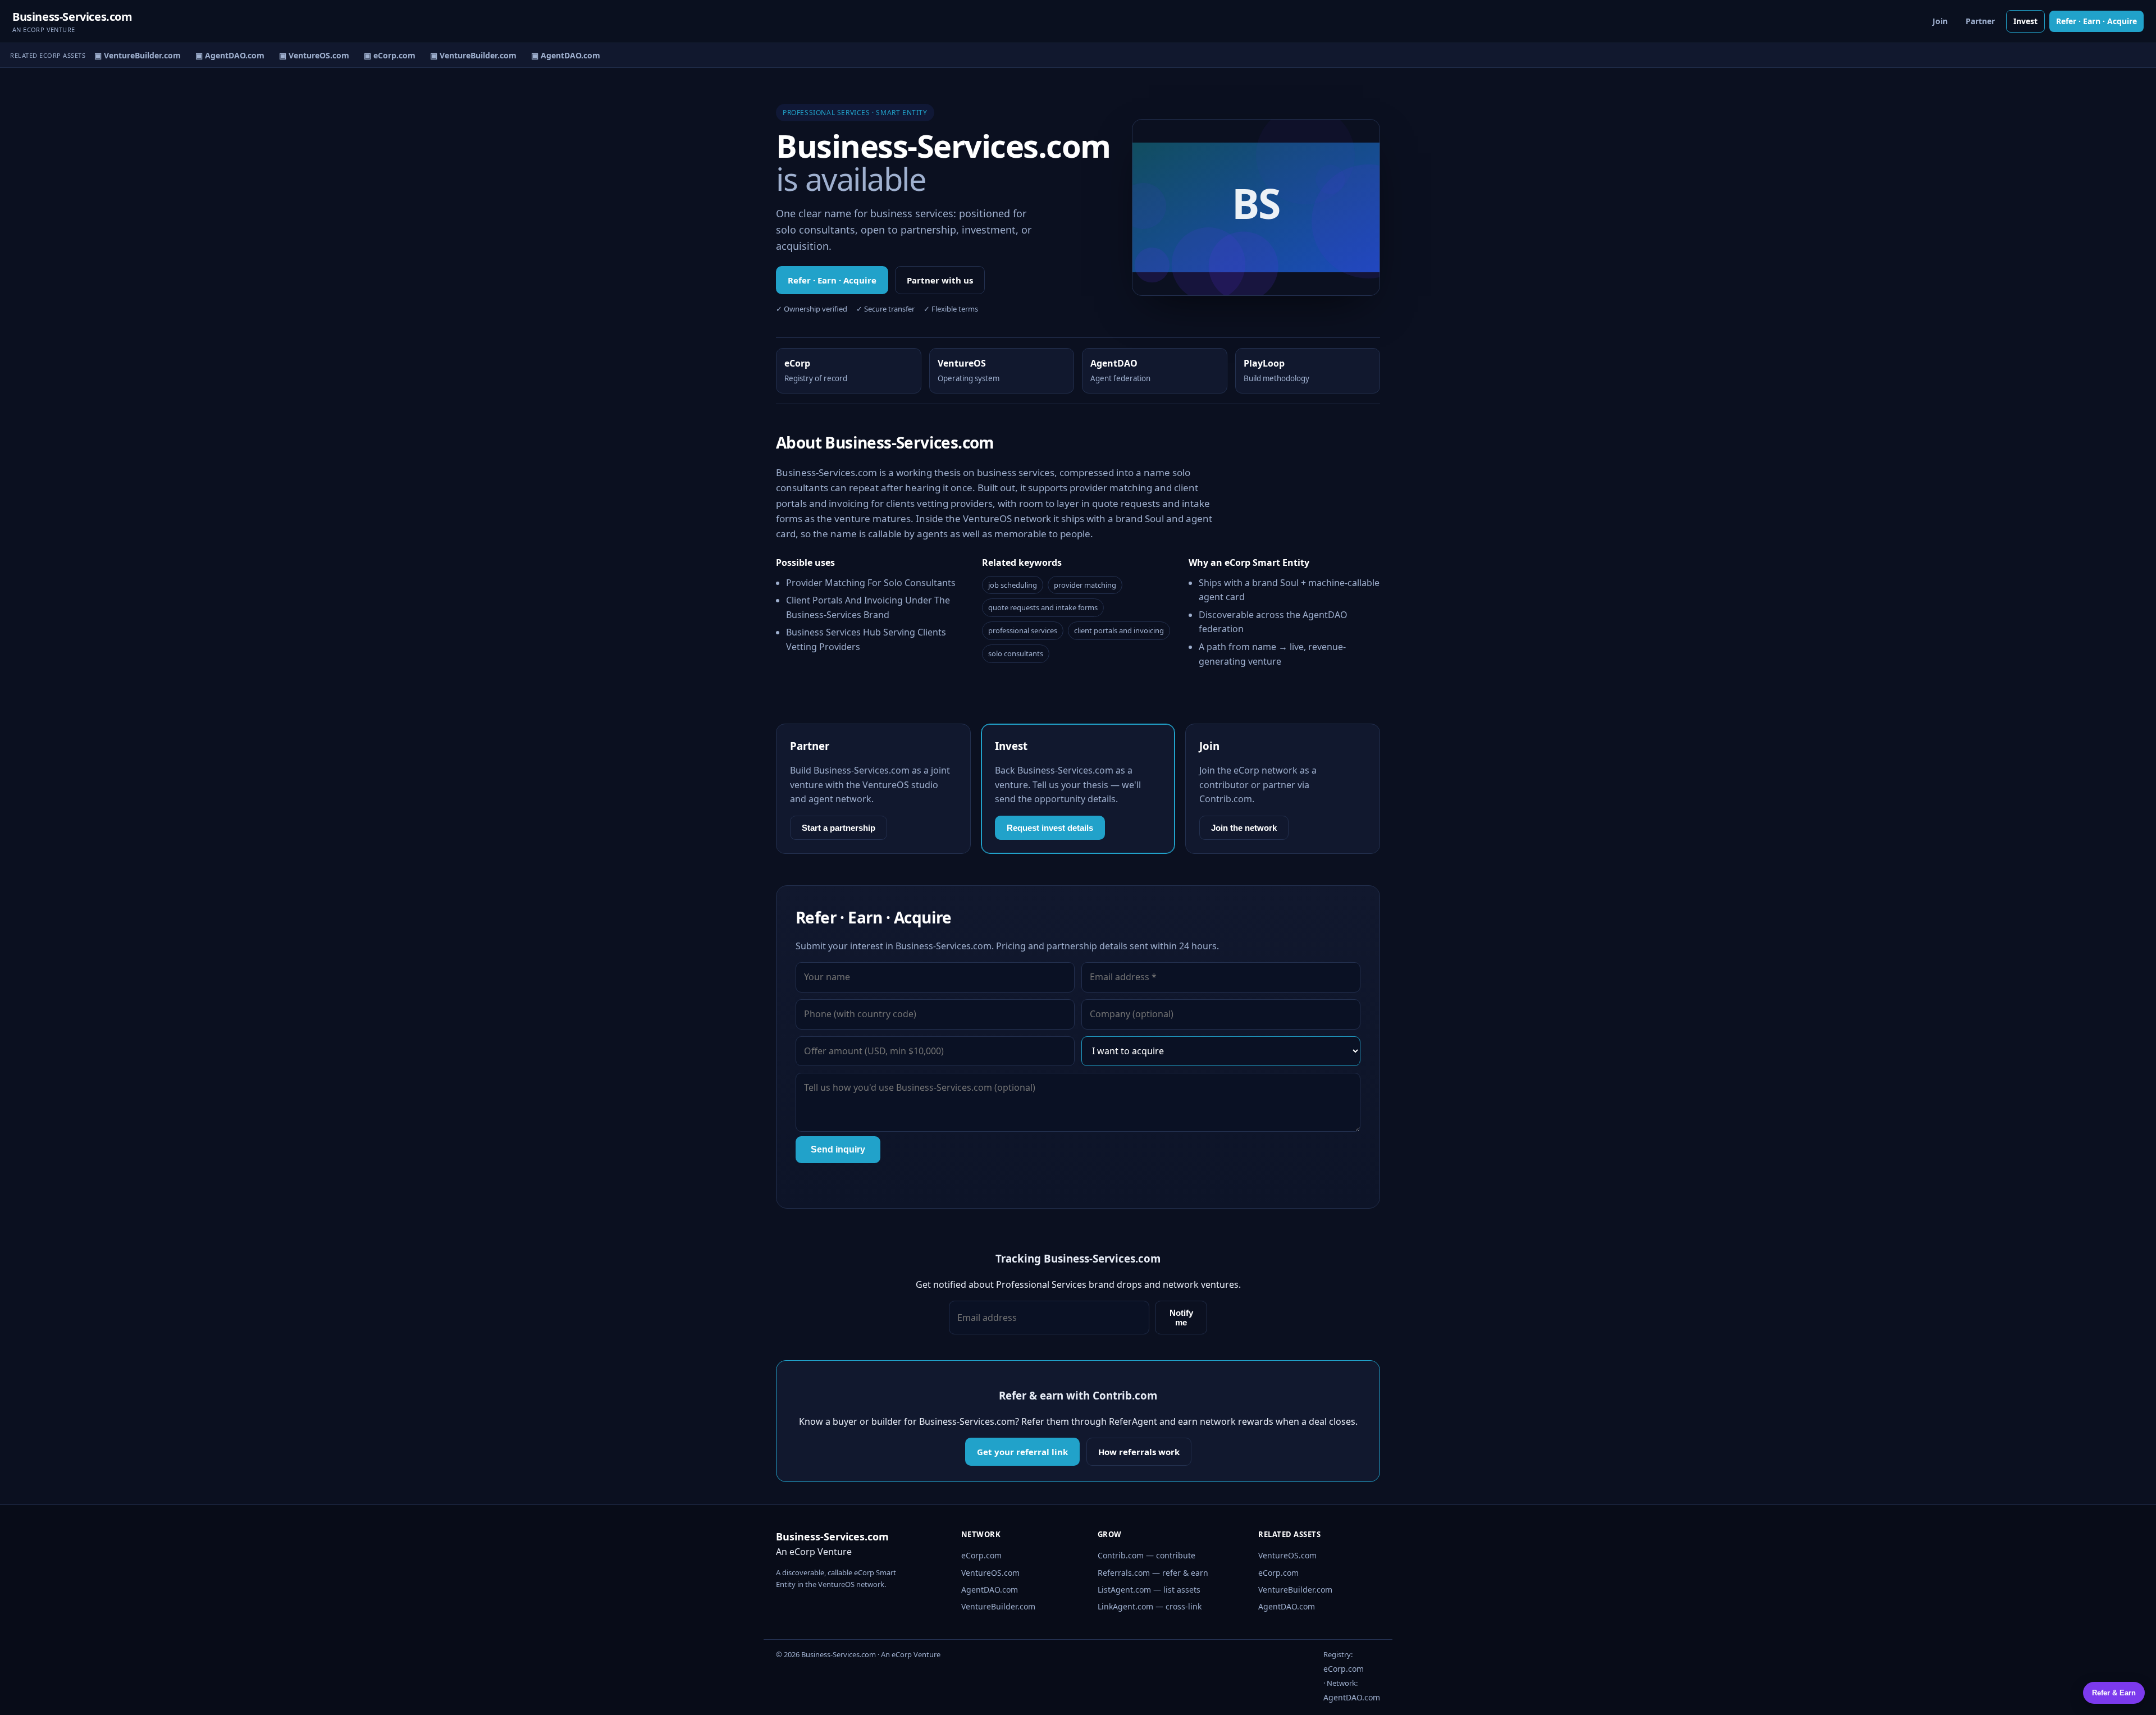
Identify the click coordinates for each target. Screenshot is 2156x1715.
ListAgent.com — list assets (1149, 1590)
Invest (2025, 21)
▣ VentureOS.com (301, 55)
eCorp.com (981, 1555)
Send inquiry (838, 1149)
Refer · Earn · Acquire (2096, 21)
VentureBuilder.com (998, 1606)
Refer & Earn (2114, 1693)
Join (1940, 21)
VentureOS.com (990, 1573)
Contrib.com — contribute (1146, 1555)
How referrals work (1139, 1452)
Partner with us (940, 280)
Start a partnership (839, 828)
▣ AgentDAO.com (217, 55)
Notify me (1181, 1318)
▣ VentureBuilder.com (125, 55)
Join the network (1244, 828)
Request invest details (1050, 828)
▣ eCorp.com (377, 55)
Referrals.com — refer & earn (1153, 1573)
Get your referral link (1022, 1452)
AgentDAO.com (990, 1590)
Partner (1980, 21)
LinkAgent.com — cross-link (1150, 1606)
